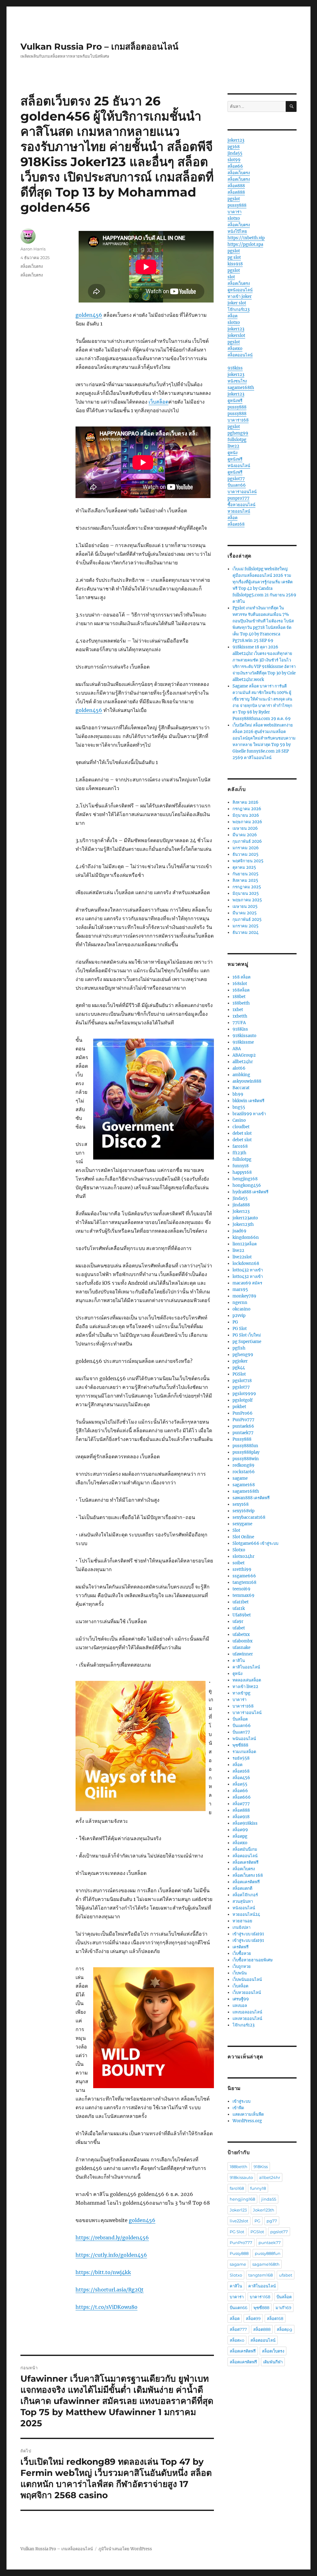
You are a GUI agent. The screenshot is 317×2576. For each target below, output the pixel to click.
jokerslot (236, 336)
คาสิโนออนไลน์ (246, 1667)
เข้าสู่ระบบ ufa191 (248, 1934)
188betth (241, 1003)
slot (231, 277)
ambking (241, 1075)
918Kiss (240, 1029)
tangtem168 (244, 1582)
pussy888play (246, 1452)
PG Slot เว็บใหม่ (247, 1335)
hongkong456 (247, 1185)
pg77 (272, 2221)
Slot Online (243, 1537)
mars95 (240, 1290)
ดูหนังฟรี (235, 401)
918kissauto (244, 1036)
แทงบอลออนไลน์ (247, 2012)
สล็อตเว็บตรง (32, 266)
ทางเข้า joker (240, 296)
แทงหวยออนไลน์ (247, 2019)
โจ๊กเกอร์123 (239, 309)
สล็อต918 (241, 1817)
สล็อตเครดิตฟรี (245, 1862)
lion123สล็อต (245, 1244)
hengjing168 (245, 1179)
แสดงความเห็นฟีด (248, 2114)
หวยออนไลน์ (239, 511)
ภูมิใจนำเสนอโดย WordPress (125, 2549)
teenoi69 (241, 1589)
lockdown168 (246, 1264)
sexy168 (241, 1504)
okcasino (241, 1309)
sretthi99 (242, 1569)
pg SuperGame (247, 1342)
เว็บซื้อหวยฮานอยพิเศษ (253, 1960)
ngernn (240, 1303)
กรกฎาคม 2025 (247, 887)
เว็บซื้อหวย (242, 1953)
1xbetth (240, 1016)
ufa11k (239, 1608)
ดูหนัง (232, 453)
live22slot (242, 1257)
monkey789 (244, 1296)
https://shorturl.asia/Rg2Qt (110, 2290)
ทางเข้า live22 (245, 1687)
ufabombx (243, 1641)
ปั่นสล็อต (240, 1719)
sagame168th (241, 388)
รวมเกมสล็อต (244, 1752)
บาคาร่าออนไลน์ (242, 492)
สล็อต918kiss (245, 1823)
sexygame (242, 1524)
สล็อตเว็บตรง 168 (248, 1875)
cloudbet (241, 1127)
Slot (236, 1530)
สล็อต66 (235, 166)
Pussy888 (242, 1439)
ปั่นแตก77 (241, 1732)
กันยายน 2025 (245, 874)
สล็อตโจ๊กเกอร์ (245, 1895)
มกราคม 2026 (246, 848)
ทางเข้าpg (241, 1693)
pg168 (234, 147)
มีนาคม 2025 (245, 913)
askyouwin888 (247, 1081)
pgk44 (239, 1368)
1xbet (238, 1010)
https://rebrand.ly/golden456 (112, 2238)
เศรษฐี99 (241, 1999)
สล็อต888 (236, 186)
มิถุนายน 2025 (246, 893)
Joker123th (243, 1224)
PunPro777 (243, 1420)
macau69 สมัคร (247, 1283)
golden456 (89, 315)
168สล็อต (241, 990)
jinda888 (241, 1205)
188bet (239, 997)
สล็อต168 (236, 524)
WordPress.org (247, 2121)
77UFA (239, 1023)
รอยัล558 (241, 1758)
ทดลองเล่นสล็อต (247, 1680)
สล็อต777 (241, 1804)
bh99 (238, 1094)
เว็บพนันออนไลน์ (247, 1979)
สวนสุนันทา (243, 1901)
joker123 (236, 140)
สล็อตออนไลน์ (240, 355)
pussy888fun (245, 1446)
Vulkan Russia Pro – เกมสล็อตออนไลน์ (99, 46)
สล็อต (232, 316)
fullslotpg (237, 440)
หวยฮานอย (242, 1921)
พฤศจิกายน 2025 (248, 861)
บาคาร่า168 (238, 420)
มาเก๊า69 (283, 2308)
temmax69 (243, 1595)
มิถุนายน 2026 (246, 815)
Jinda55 (240, 1198)
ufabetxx (241, 1635)
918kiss (235, 368)
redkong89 (243, 1465)
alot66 (239, 1068)
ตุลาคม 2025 (244, 867)
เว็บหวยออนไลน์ (247, 1993)
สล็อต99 (240, 1830)
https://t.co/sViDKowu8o (106, 2307)
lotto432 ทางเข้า (248, 1270)
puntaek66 (243, 1426)
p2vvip (239, 1316)
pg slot (234, 257)
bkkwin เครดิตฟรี (248, 1101)
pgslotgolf (243, 1400)
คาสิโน (239, 1661)
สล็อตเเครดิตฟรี (246, 1882)
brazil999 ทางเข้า (249, 1114)
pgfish (239, 1348)
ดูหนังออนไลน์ (240, 290)
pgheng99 (238, 433)
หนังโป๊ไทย (237, 231)
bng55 (239, 1107)
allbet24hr (243, 1062)
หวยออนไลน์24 (246, 1914)
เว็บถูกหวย (242, 1966)
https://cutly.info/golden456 (111, 2255)
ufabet (239, 1628)
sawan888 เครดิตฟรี (251, 1498)
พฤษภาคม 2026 (247, 822)
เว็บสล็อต (158, 402)
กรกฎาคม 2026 (247, 809)
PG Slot (240, 1329)
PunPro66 (243, 1413)
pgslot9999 (244, 1394)
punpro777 (239, 498)
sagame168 (244, 1485)
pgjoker (240, 1361)
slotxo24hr (243, 1556)
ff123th (239, 1153)
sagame (240, 1478)
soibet (239, 1563)
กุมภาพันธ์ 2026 (247, 841)
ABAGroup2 (244, 1055)
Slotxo (239, 1550)
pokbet (239, 1407)
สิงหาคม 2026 (245, 802)
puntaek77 (243, 1433)
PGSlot (239, 1374)
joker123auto (245, 1218)
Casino (239, 1120)
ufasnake (241, 1648)
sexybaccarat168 (249, 1517)
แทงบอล (240, 2006)
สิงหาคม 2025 (245, 880)
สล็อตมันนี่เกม (245, 1849)
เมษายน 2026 (245, 828)
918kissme (243, 1042)
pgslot (234, 199)
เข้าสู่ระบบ (241, 2101)
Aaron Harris (33, 249)
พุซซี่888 (240, 1745)
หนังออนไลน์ (239, 466)
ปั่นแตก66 (237, 485)
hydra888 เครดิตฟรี (250, 1192)
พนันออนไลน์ (244, 1739)
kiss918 (235, 264)
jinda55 (235, 153)
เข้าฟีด (238, 2108)
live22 (233, 446)
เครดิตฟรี (241, 1947)
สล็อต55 (240, 1784)
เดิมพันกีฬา (273, 2362)
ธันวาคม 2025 (245, 854)
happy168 (242, 1172)
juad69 (239, 1231)
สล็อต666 (242, 1797)
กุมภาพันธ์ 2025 (247, 919)
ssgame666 (244, 1576)
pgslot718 (242, 1381)
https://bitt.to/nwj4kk (103, 2272)
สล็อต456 (241, 1778)
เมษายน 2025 (245, 906)
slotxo (234, 218)
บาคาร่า (234, 212)
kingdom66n (246, 1237)
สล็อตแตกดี (242, 1888)
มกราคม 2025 (245, 926)
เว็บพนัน (240, 1973)
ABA (237, 1049)
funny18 (241, 1166)
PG (235, 1322)
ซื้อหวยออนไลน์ (241, 505)
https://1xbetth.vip (246, 238)
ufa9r (238, 1622)
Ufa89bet (242, 1615)
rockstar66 (244, 1472)
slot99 (234, 160)
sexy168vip (243, 1511)
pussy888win (246, 1459)
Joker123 (241, 1211)
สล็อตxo (235, 349)
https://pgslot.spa (245, 244)
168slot (240, 984)
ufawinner (243, 1654)
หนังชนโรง (237, 381)
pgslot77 (236, 479)
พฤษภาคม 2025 (247, 900)
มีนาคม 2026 (245, 835)
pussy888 (237, 205)
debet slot (242, 1133)
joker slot (237, 303)
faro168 (240, 1146)
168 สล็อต (241, 977)
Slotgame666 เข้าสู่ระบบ (255, 1543)
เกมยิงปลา (241, 1927)
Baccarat (241, 1088)
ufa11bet (241, 1602)
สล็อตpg (240, 1836)
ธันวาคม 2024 (245, 932)
